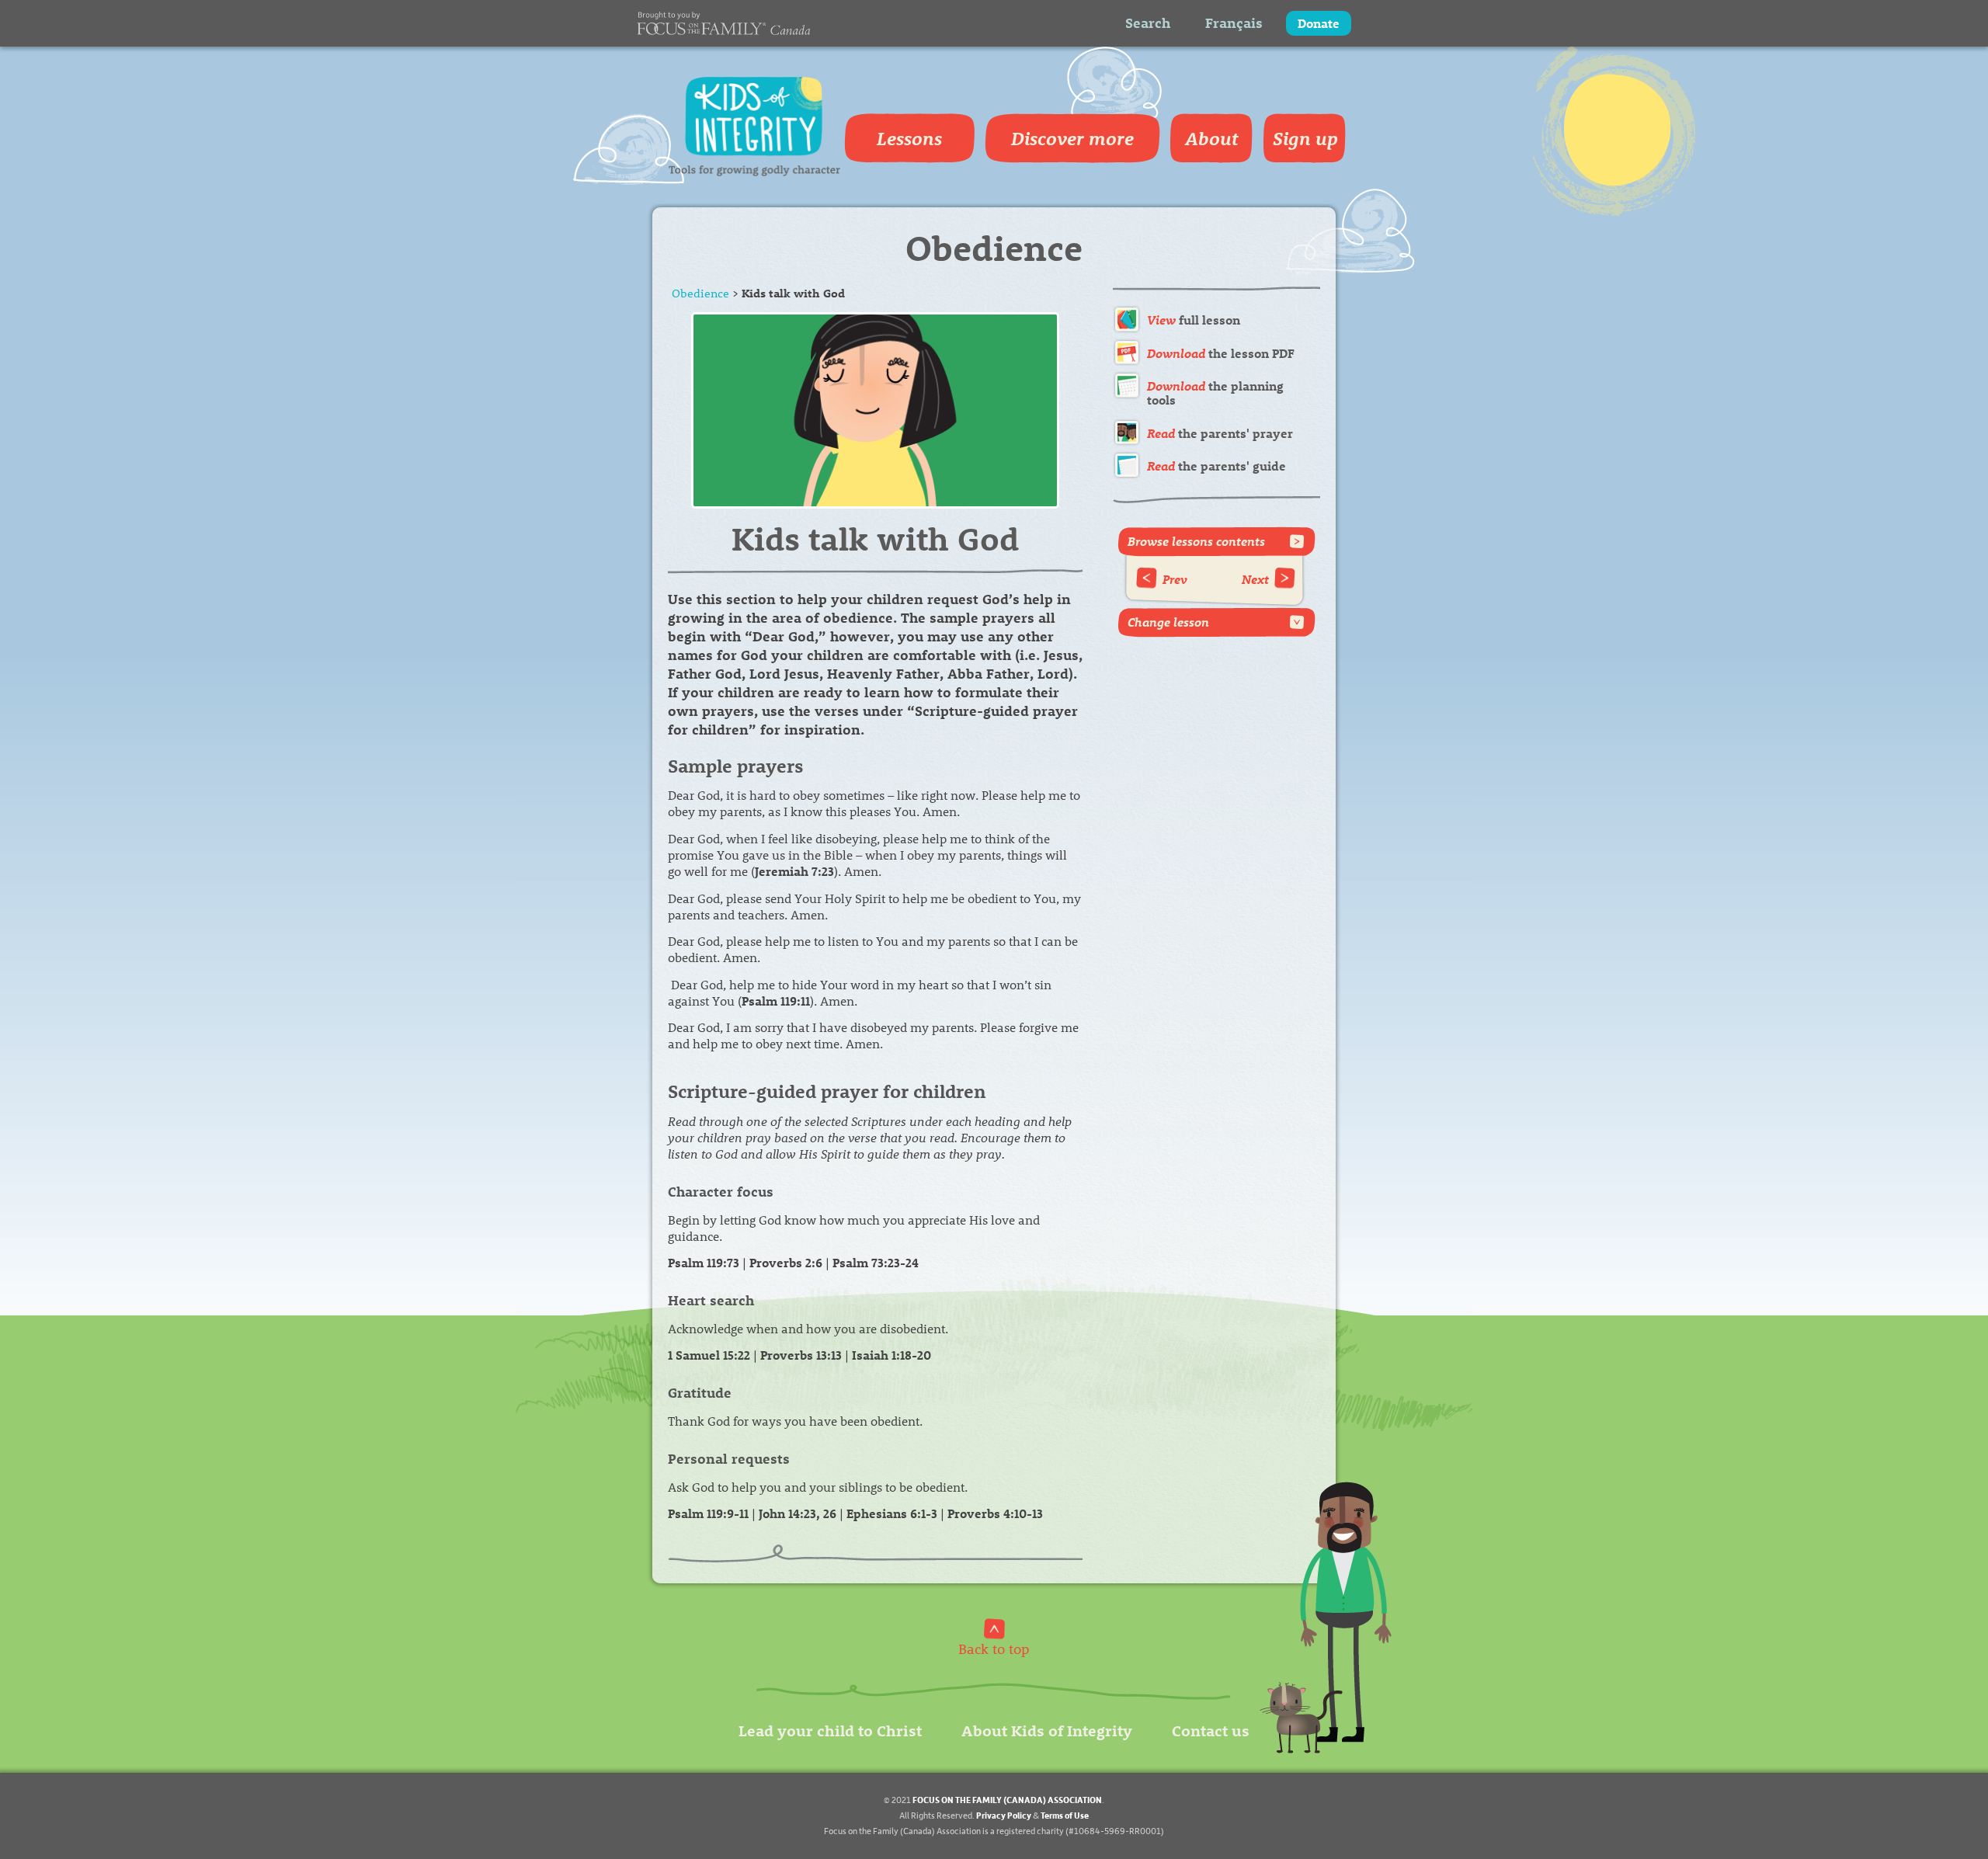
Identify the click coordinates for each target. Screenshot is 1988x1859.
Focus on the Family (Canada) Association (1007, 1800)
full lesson (1194, 320)
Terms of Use (1065, 1815)
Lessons (909, 138)
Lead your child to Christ (830, 1730)
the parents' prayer (1220, 433)
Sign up (1305, 138)
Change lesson (1168, 622)
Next (1255, 579)
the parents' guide (1216, 466)
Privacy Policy (1004, 1815)
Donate (1319, 23)
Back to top (994, 1648)
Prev (1175, 579)
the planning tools (1215, 393)
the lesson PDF (1221, 353)
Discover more (1072, 138)
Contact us (1211, 1730)
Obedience (700, 293)
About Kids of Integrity (1047, 1730)
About (1212, 138)
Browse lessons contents (1196, 541)
